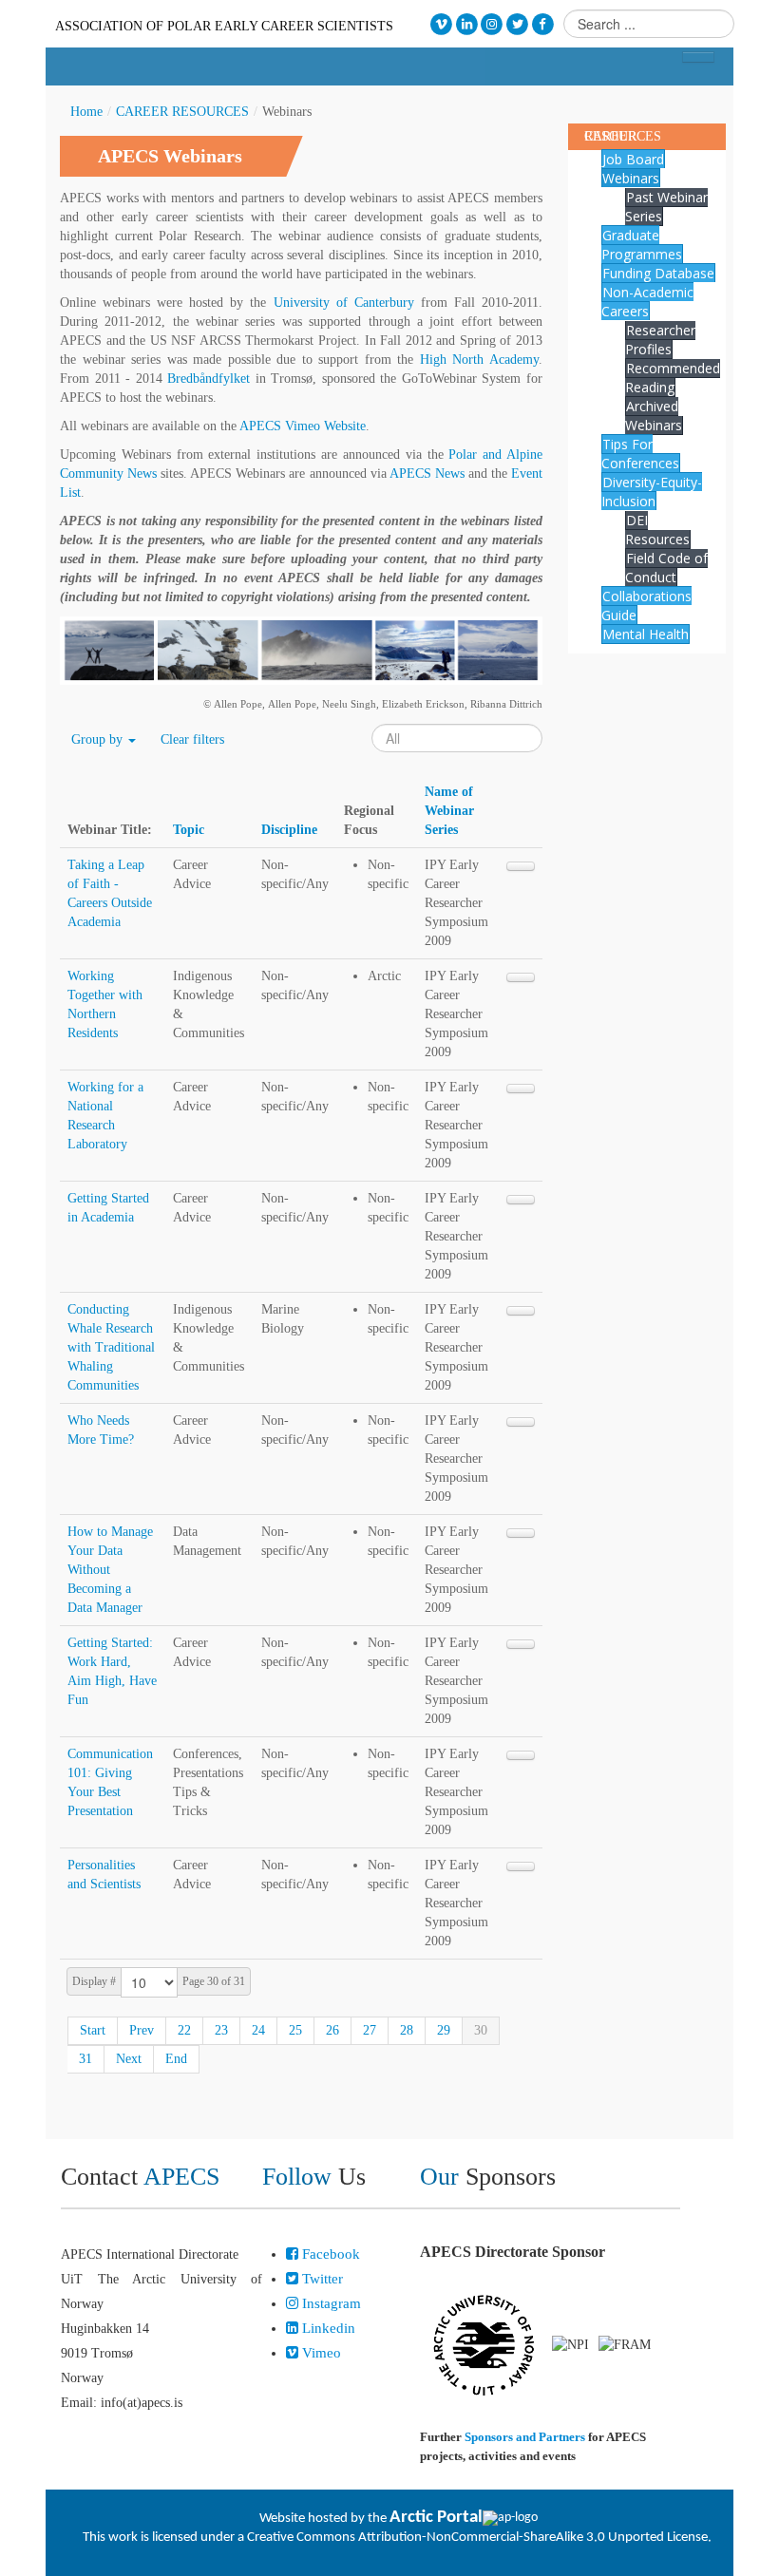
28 (407, 2030)
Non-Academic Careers (647, 302)
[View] (521, 866)
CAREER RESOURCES (182, 112)
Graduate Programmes (642, 245)
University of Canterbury (344, 303)
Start (93, 2030)
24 (258, 2030)
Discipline (289, 830)
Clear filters (192, 739)
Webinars (631, 178)
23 (221, 2030)
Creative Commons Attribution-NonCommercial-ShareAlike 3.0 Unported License (477, 2538)
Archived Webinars (654, 416)
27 (370, 2030)
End (176, 2059)
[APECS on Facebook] (543, 24)
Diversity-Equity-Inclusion (652, 492)
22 (184, 2030)
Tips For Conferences (640, 454)
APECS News (427, 474)
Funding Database (658, 273)
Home (86, 112)
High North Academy (479, 360)
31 (85, 2059)
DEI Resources (657, 530)
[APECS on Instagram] (493, 24)
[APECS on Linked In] (467, 24)
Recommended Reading (673, 378)
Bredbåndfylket (209, 379)
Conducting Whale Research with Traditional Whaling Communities (111, 1347)
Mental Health (646, 634)
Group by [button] (99, 739)
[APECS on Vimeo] (441, 24)
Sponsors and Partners (525, 2437)
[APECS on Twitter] (517, 24)
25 (295, 2030)
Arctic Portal (436, 2518)
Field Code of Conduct (666, 568)
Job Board (633, 159)
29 (444, 2030)
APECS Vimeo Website (303, 426)
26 (332, 2030)
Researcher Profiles (660, 340)
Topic (189, 830)
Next (129, 2059)
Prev (142, 2030)
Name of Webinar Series (449, 811)
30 (481, 2030)
